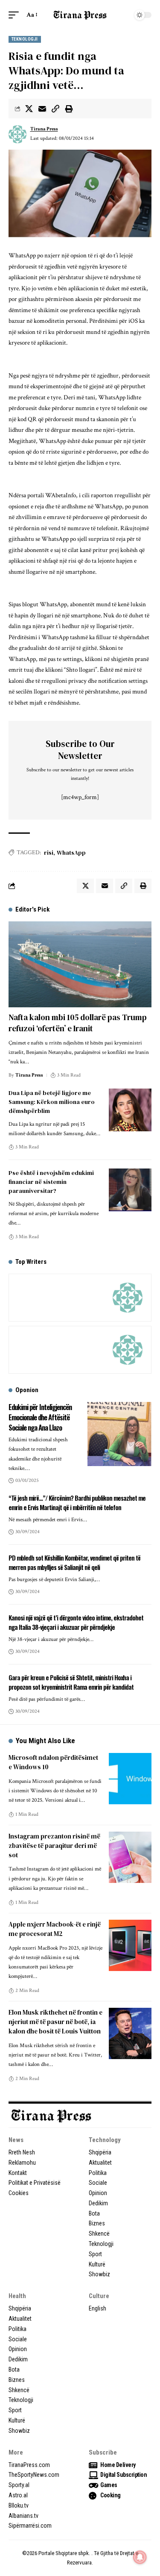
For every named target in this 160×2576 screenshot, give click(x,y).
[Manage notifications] (140, 2557)
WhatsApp (71, 853)
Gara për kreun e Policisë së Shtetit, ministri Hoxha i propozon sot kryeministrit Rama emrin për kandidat (71, 1682)
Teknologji (25, 39)
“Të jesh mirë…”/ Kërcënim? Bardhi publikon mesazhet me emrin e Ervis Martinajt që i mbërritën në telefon (77, 1502)
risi (49, 853)
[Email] (42, 109)
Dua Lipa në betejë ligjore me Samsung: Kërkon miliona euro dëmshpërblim (52, 1102)
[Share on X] (29, 109)
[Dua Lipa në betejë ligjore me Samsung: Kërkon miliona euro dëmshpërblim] (130, 1110)
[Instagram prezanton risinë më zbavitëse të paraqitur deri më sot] (130, 1857)
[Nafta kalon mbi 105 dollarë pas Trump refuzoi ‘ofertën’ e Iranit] (80, 964)
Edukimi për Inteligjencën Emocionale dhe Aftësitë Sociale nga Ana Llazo (40, 1417)
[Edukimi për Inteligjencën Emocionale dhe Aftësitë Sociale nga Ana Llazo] (119, 1434)
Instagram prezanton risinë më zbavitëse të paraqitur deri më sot (54, 1846)
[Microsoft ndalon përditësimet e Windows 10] (130, 1779)
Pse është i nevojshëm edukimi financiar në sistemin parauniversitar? (51, 1182)
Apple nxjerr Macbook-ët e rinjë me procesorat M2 (55, 1929)
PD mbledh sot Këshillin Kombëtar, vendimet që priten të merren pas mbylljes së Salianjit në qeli (74, 1562)
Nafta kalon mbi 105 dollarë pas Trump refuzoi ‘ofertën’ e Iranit (78, 1023)
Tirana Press (44, 129)
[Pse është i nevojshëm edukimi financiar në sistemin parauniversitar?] (130, 1190)
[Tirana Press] (80, 15)
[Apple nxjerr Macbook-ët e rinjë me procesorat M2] (130, 1945)
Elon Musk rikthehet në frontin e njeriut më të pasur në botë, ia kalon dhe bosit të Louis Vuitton (55, 2022)
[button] (16, 15)
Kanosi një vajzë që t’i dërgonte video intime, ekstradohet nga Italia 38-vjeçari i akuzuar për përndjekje (76, 1622)
